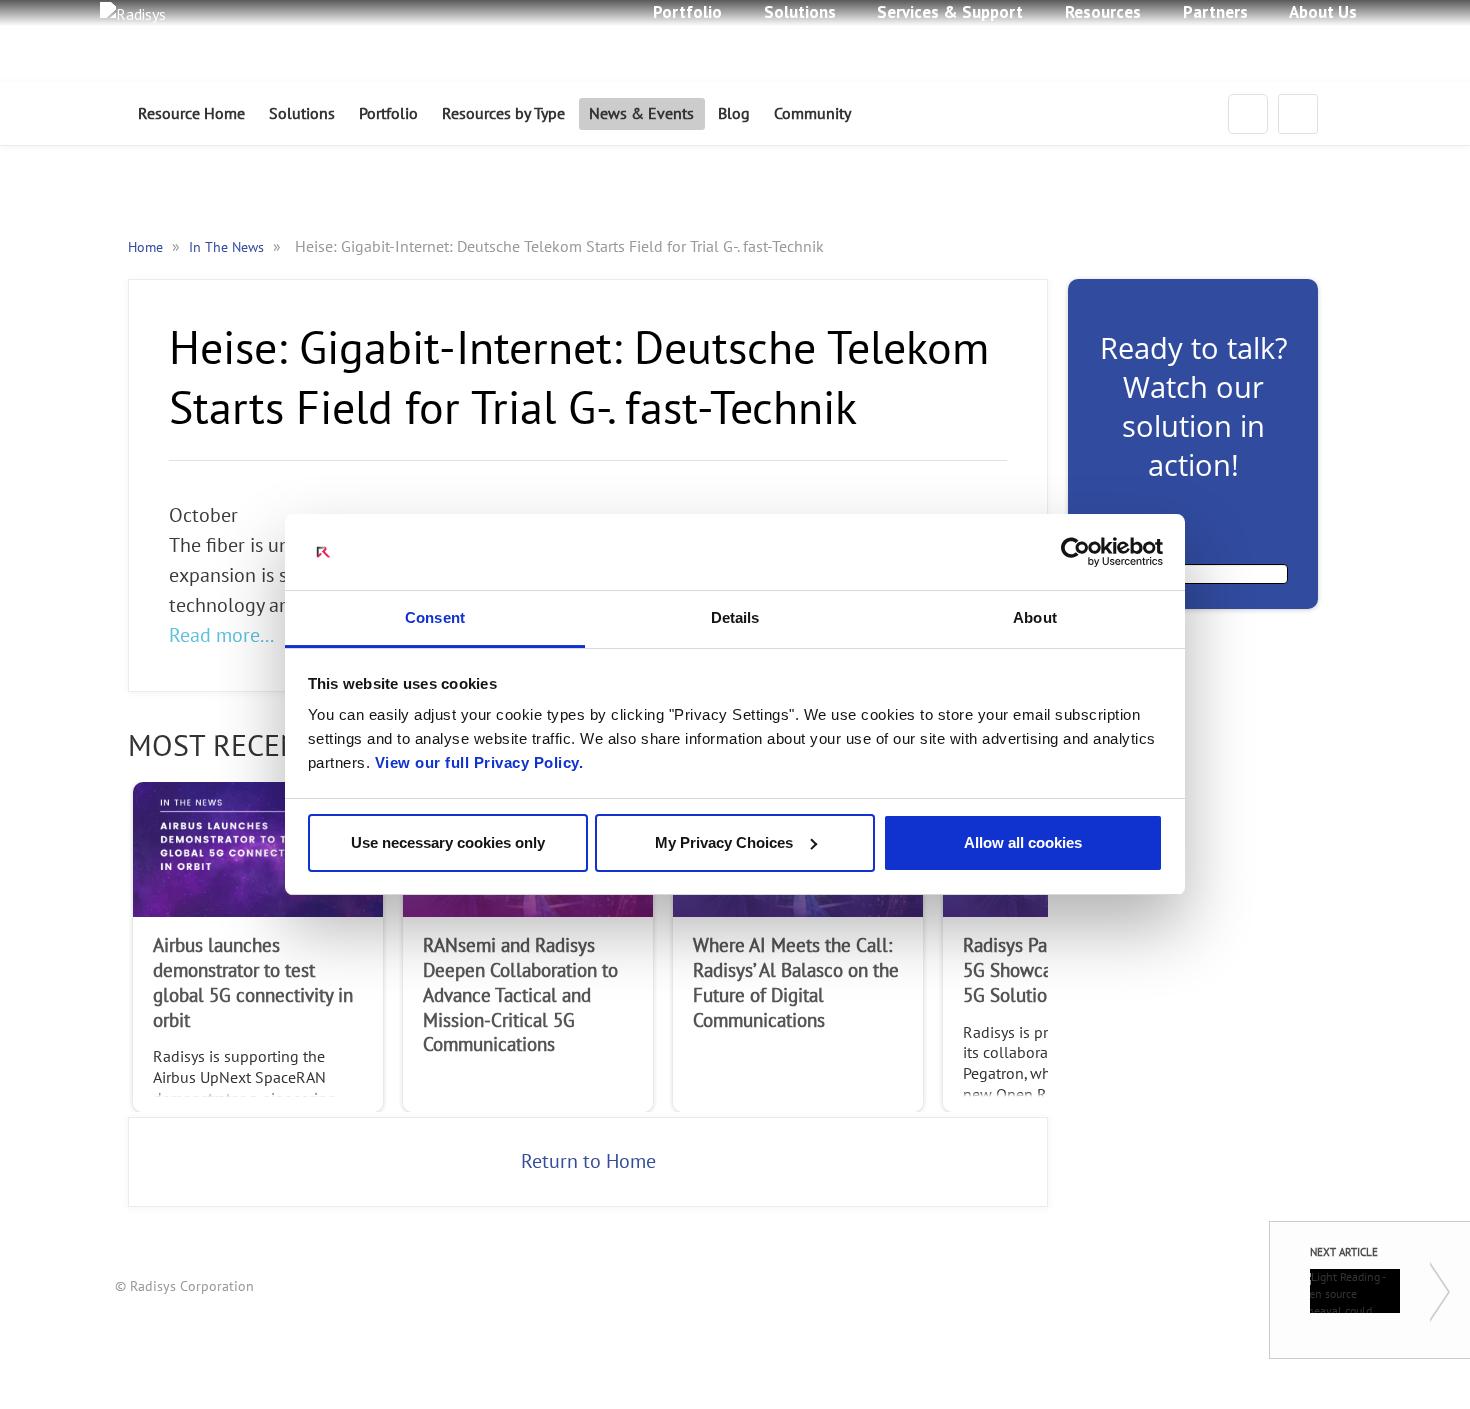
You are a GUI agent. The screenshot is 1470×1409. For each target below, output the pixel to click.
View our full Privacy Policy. (479, 762)
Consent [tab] (435, 617)
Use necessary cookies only (448, 842)
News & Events (641, 114)
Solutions (302, 114)
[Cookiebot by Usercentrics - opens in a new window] (1075, 552)
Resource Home (191, 114)
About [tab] (1035, 617)
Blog (734, 114)
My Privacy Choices (724, 842)
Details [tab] (735, 617)
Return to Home (588, 1162)
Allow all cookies (1023, 842)
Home (147, 247)
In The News (228, 247)
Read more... (221, 636)
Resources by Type (503, 114)
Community (812, 114)
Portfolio (388, 114)
